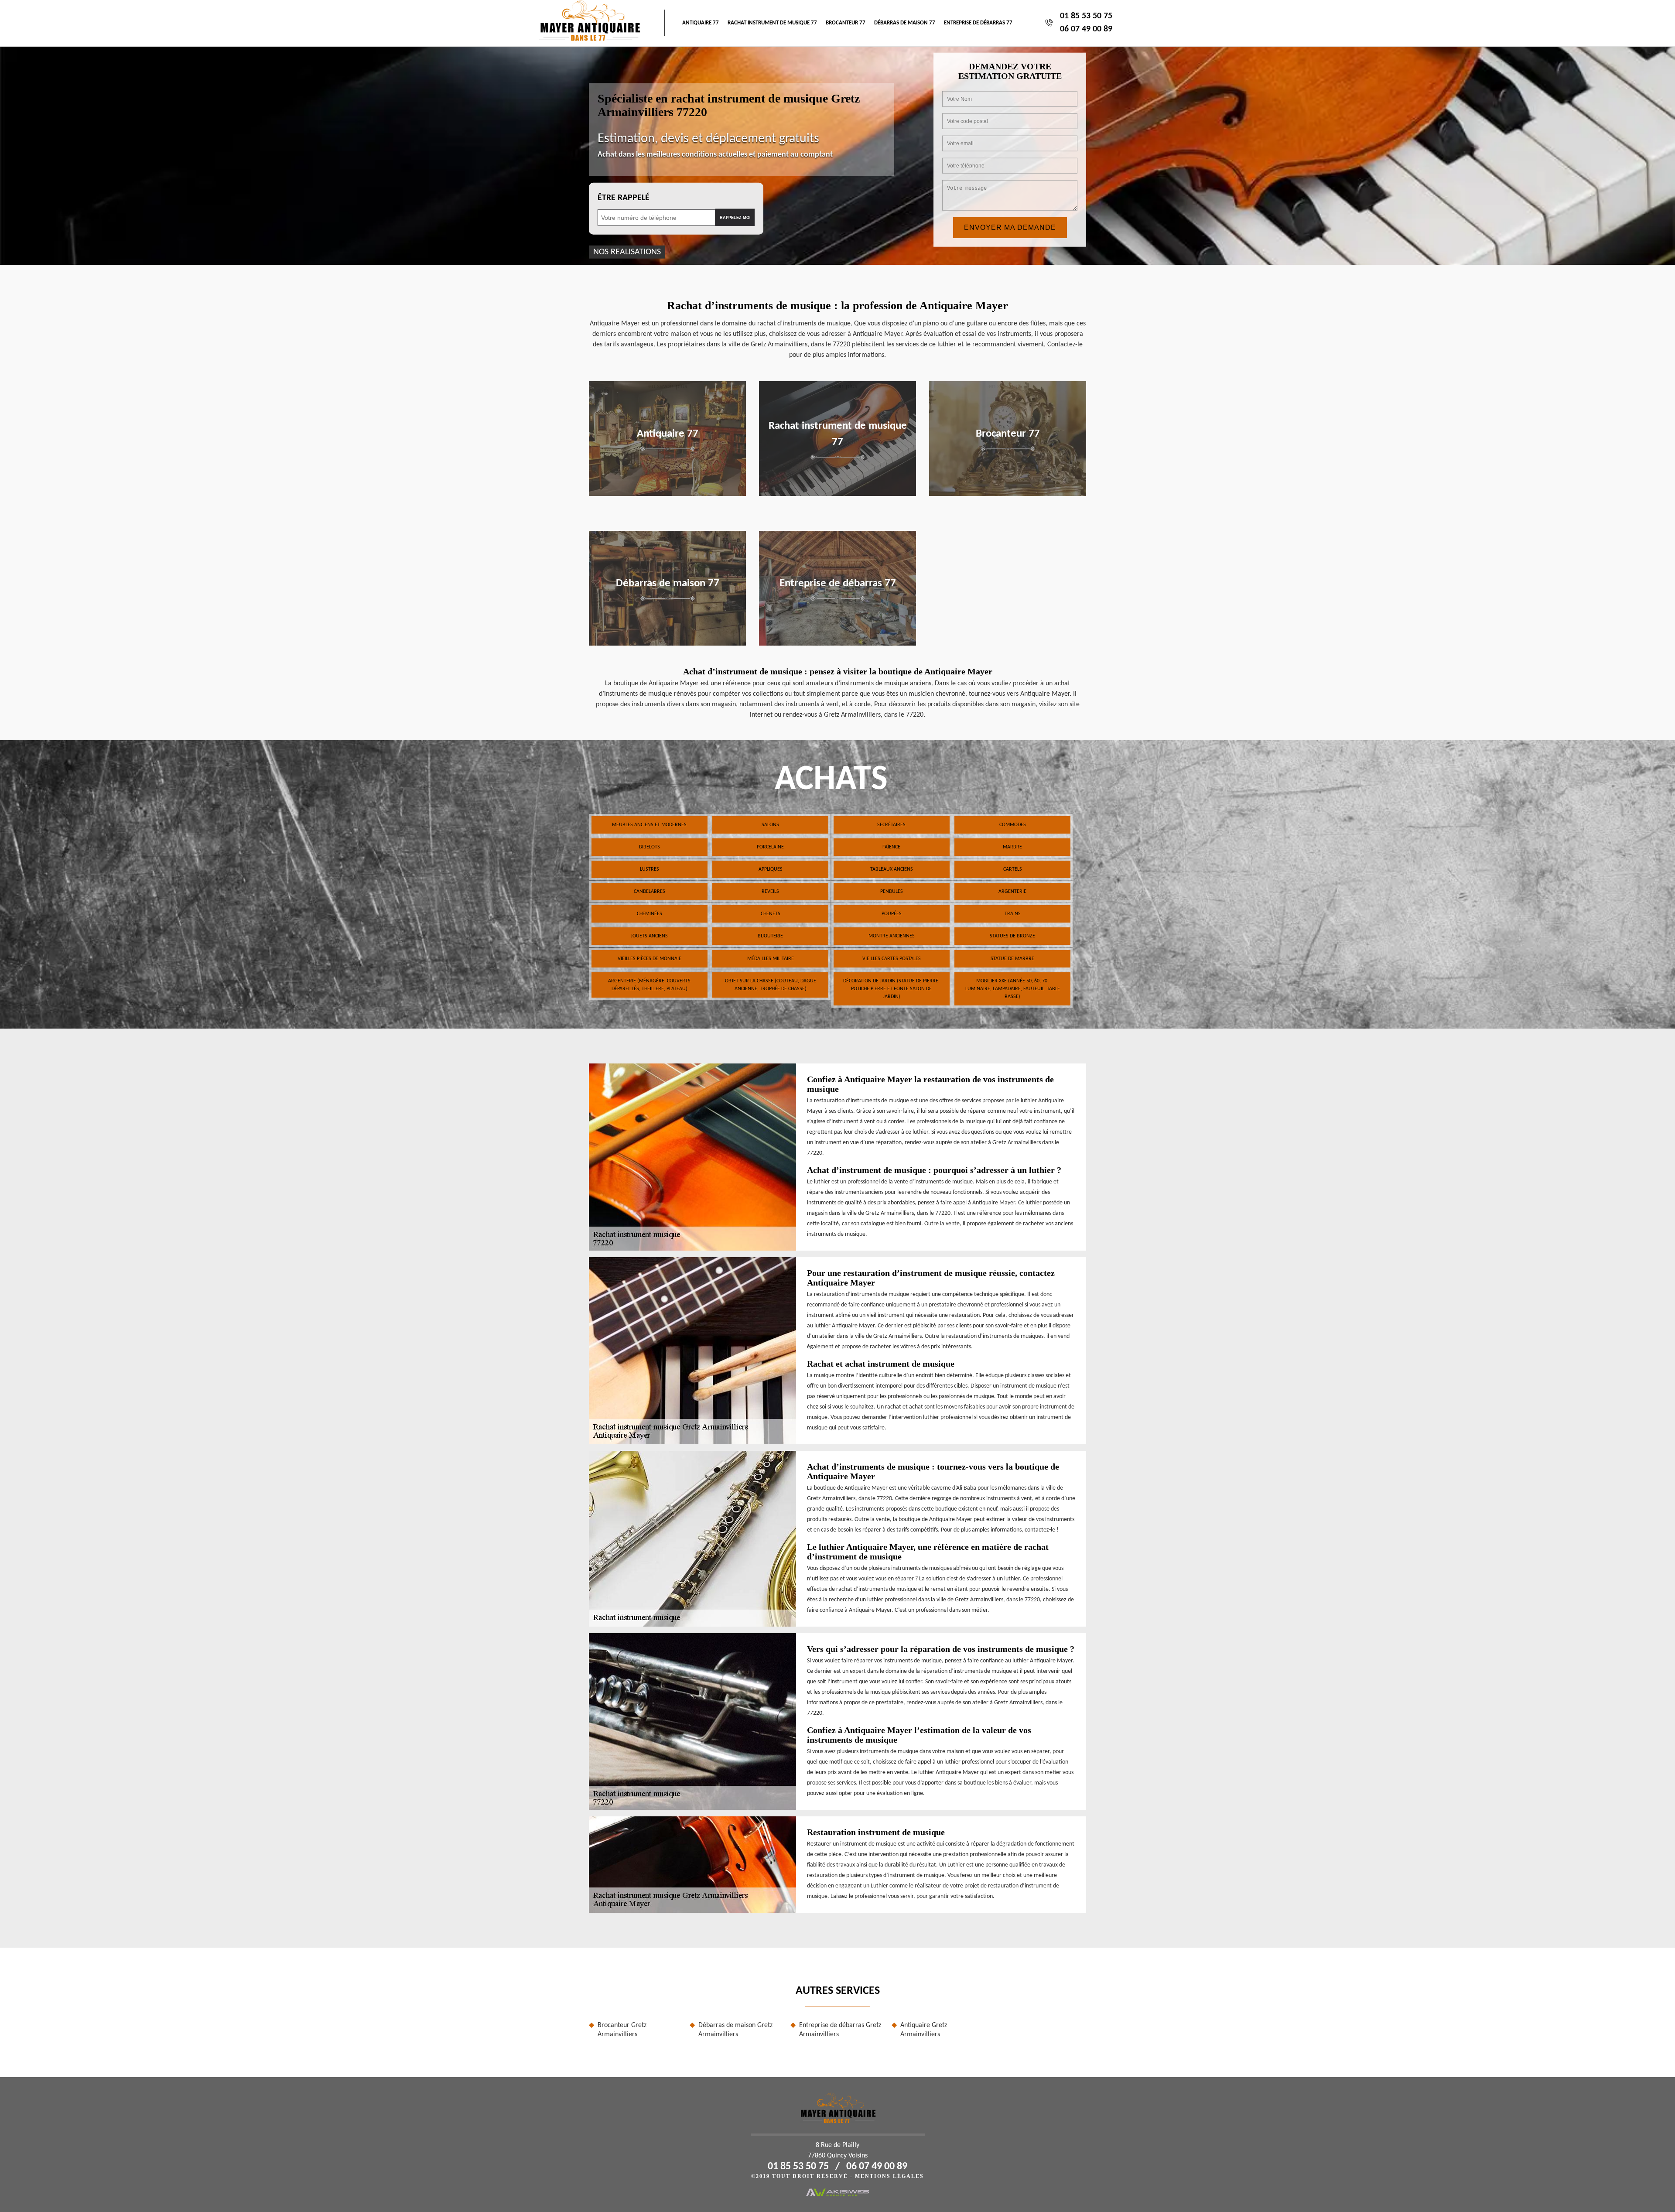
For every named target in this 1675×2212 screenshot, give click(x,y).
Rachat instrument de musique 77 (772, 23)
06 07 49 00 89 (1086, 29)
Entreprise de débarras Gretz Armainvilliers (840, 2030)
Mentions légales (889, 2176)
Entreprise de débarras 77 (978, 23)
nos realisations (627, 252)
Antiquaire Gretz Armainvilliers (924, 2030)
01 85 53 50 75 (1086, 16)
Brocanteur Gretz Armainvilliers (622, 2030)
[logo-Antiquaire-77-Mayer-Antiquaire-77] (590, 23)
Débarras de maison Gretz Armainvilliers (735, 2030)
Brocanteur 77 (846, 23)
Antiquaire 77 (701, 23)
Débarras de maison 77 (905, 23)
